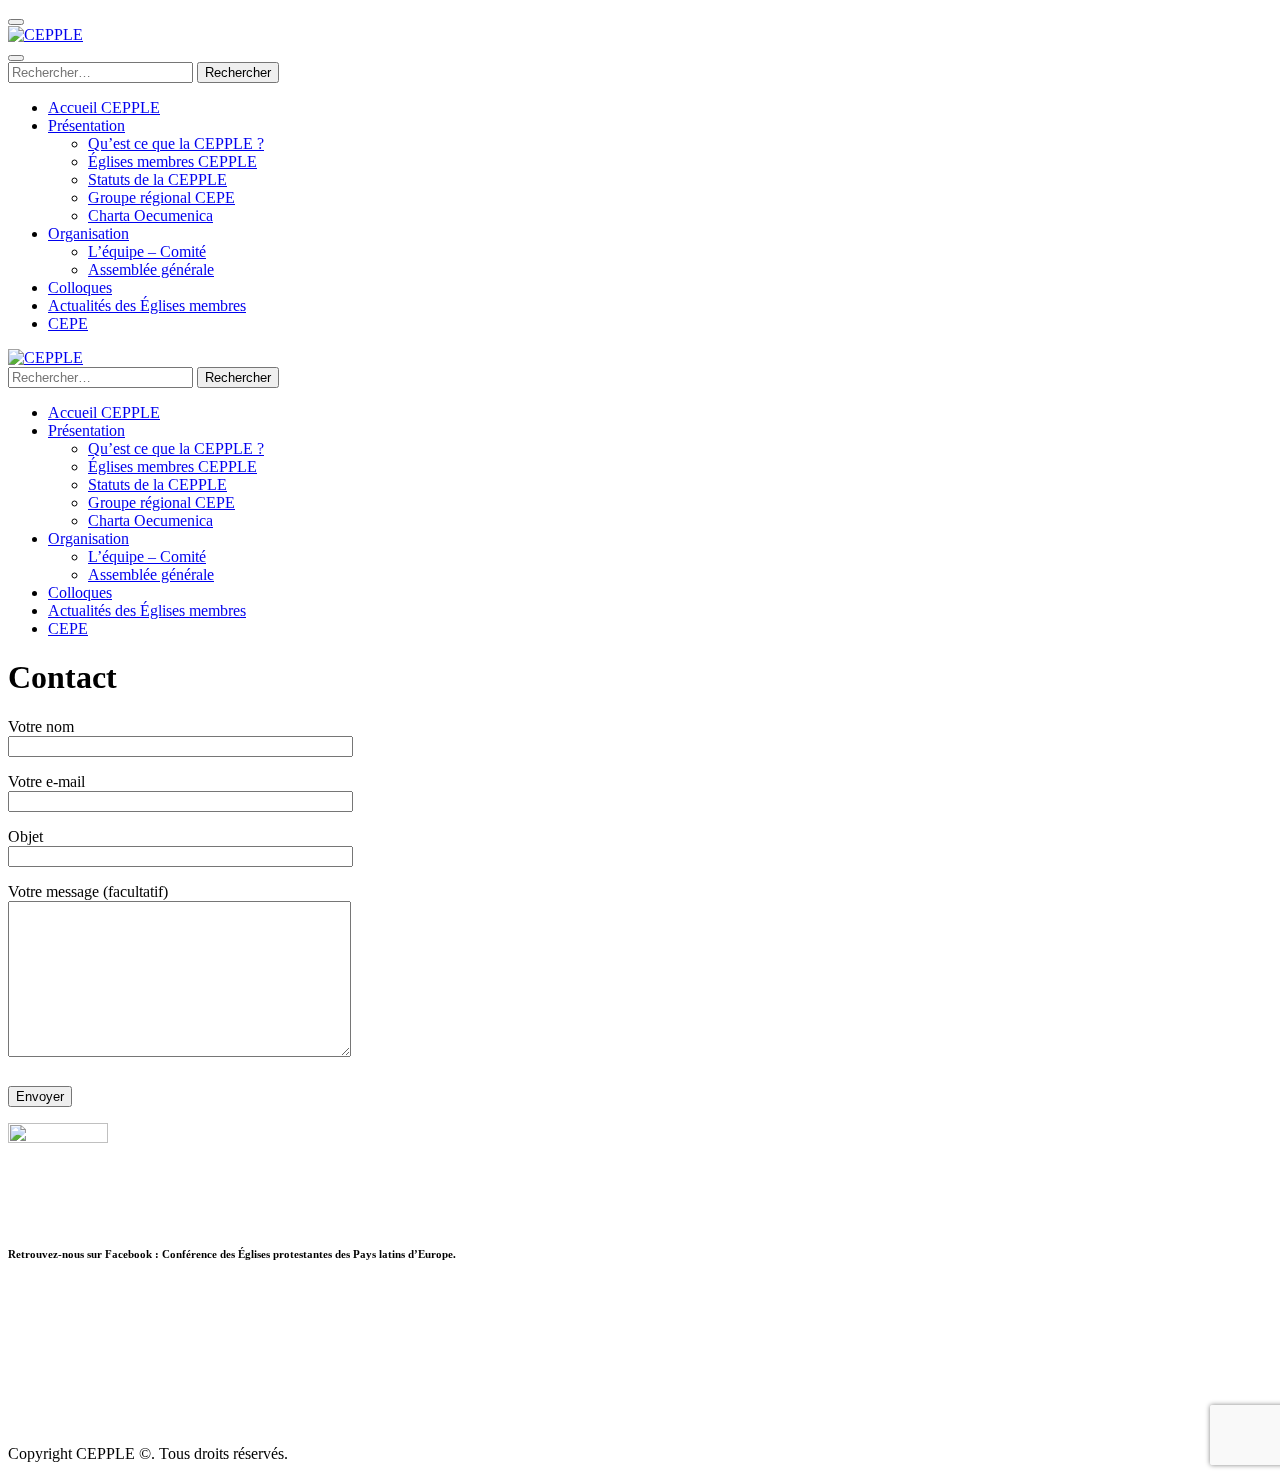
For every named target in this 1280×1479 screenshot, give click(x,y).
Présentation (86, 125)
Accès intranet (53, 1365)
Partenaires (42, 1293)
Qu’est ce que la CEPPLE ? (176, 143)
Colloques (80, 287)
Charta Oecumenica (150, 215)
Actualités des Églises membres (147, 305)
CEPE (68, 323)
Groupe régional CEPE (161, 197)
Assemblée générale (151, 269)
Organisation (88, 233)
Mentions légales (61, 1401)
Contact (32, 1383)
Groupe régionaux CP (77, 1347)
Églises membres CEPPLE (172, 161)
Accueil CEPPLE (104, 107)
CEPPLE (37, 1311)
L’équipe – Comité (147, 251)
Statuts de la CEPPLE (157, 179)
